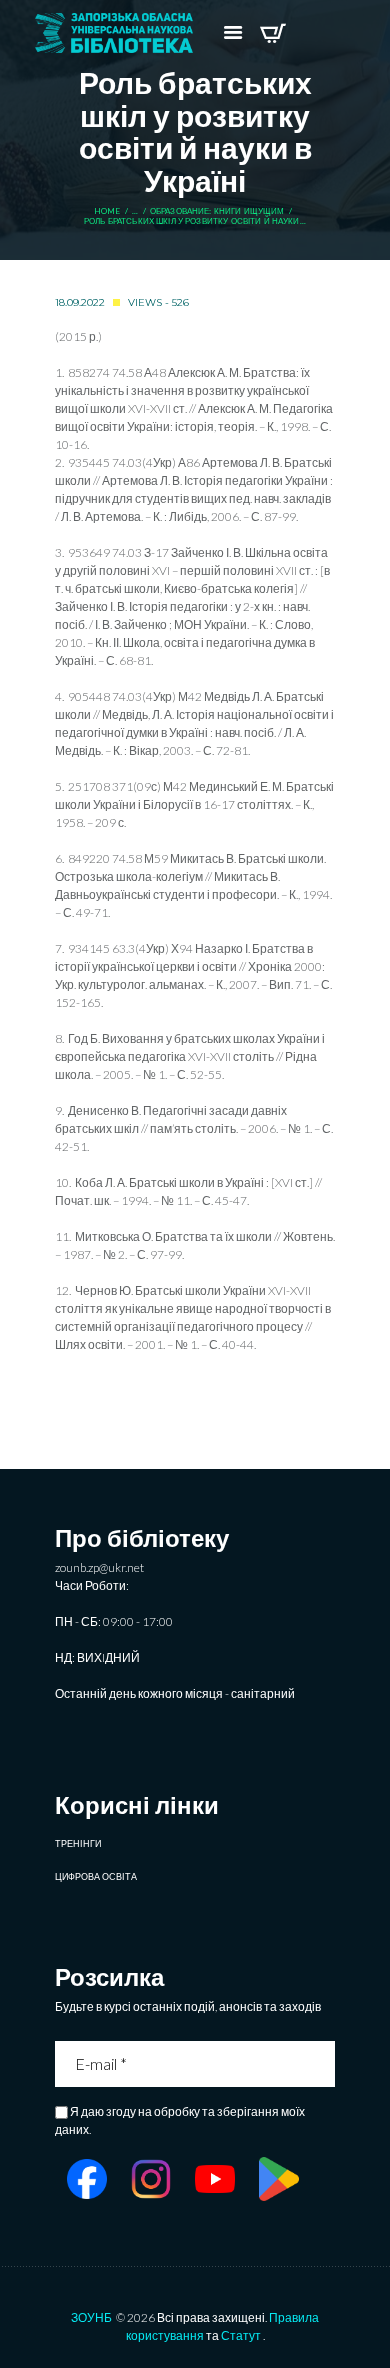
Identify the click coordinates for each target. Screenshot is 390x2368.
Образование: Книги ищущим (217, 211)
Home (107, 211)
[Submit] (322, 2064)
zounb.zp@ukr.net (99, 1567)
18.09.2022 (80, 302)
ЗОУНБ (91, 2317)
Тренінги (78, 1843)
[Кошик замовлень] (272, 33)
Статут (241, 2335)
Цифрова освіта (96, 1876)
